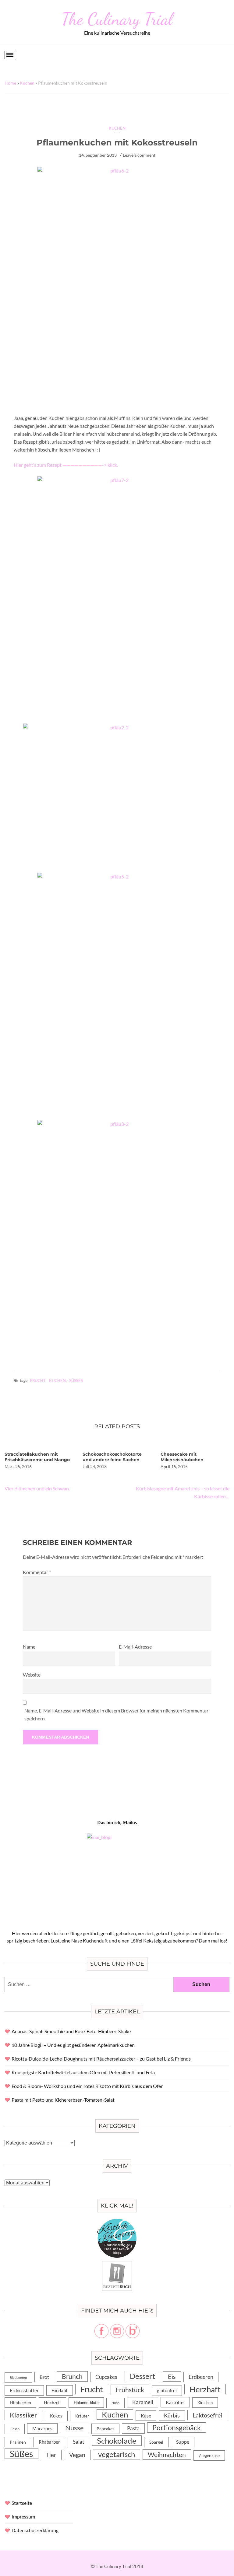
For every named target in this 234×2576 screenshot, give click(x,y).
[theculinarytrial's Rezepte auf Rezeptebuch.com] (117, 2264)
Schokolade (117, 2441)
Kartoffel (175, 2402)
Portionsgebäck (177, 2428)
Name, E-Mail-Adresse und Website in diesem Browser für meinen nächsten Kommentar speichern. (116, 1714)
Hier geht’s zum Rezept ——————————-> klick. (66, 465)
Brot (44, 2377)
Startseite (22, 2503)
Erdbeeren (201, 2377)
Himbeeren (20, 2402)
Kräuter (82, 2416)
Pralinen (18, 2442)
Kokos (56, 2416)
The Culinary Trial (117, 19)
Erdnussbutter (24, 2390)
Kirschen (205, 2403)
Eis (172, 2376)
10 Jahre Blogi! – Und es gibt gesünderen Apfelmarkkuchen (73, 2045)
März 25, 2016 (18, 1466)
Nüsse (74, 2428)
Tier (51, 2455)
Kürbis (172, 2415)
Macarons (42, 2428)
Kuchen (27, 83)
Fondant (60, 2390)
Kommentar (37, 1572)
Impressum (23, 2517)
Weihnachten (167, 2455)
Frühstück (130, 2390)
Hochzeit (52, 2402)
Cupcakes (106, 2377)
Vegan (77, 2455)
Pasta (133, 2428)
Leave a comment (139, 155)
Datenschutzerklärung (35, 2530)
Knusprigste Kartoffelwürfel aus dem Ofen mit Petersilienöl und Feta (83, 2072)
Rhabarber (49, 2442)
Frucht (38, 1380)
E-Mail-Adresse (135, 1647)
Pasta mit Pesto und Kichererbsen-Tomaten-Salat (63, 2100)
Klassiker (23, 2415)
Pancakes (105, 2429)
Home (10, 83)
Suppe (183, 2442)
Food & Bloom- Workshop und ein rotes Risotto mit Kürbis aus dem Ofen (88, 2086)
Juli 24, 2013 (95, 1466)
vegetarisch (117, 2454)
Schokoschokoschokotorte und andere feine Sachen (112, 1457)
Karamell (143, 2402)
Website (32, 1675)
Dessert (142, 2376)
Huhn (115, 2403)
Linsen (15, 2429)
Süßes (76, 1380)
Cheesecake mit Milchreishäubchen (182, 1457)
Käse (146, 2415)
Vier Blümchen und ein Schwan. (37, 1488)
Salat (78, 2442)
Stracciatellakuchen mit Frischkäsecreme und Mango (37, 1457)
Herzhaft (205, 2389)
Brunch (72, 2376)
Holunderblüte (86, 2403)
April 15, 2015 (174, 1466)
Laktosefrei (207, 2415)
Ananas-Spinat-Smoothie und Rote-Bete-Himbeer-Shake (71, 2031)
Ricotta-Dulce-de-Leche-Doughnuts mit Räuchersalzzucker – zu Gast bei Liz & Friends (101, 2059)
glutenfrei (167, 2391)
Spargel (156, 2442)
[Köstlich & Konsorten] (117, 2222)
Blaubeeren (18, 2377)
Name (29, 1647)
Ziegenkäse (209, 2455)
